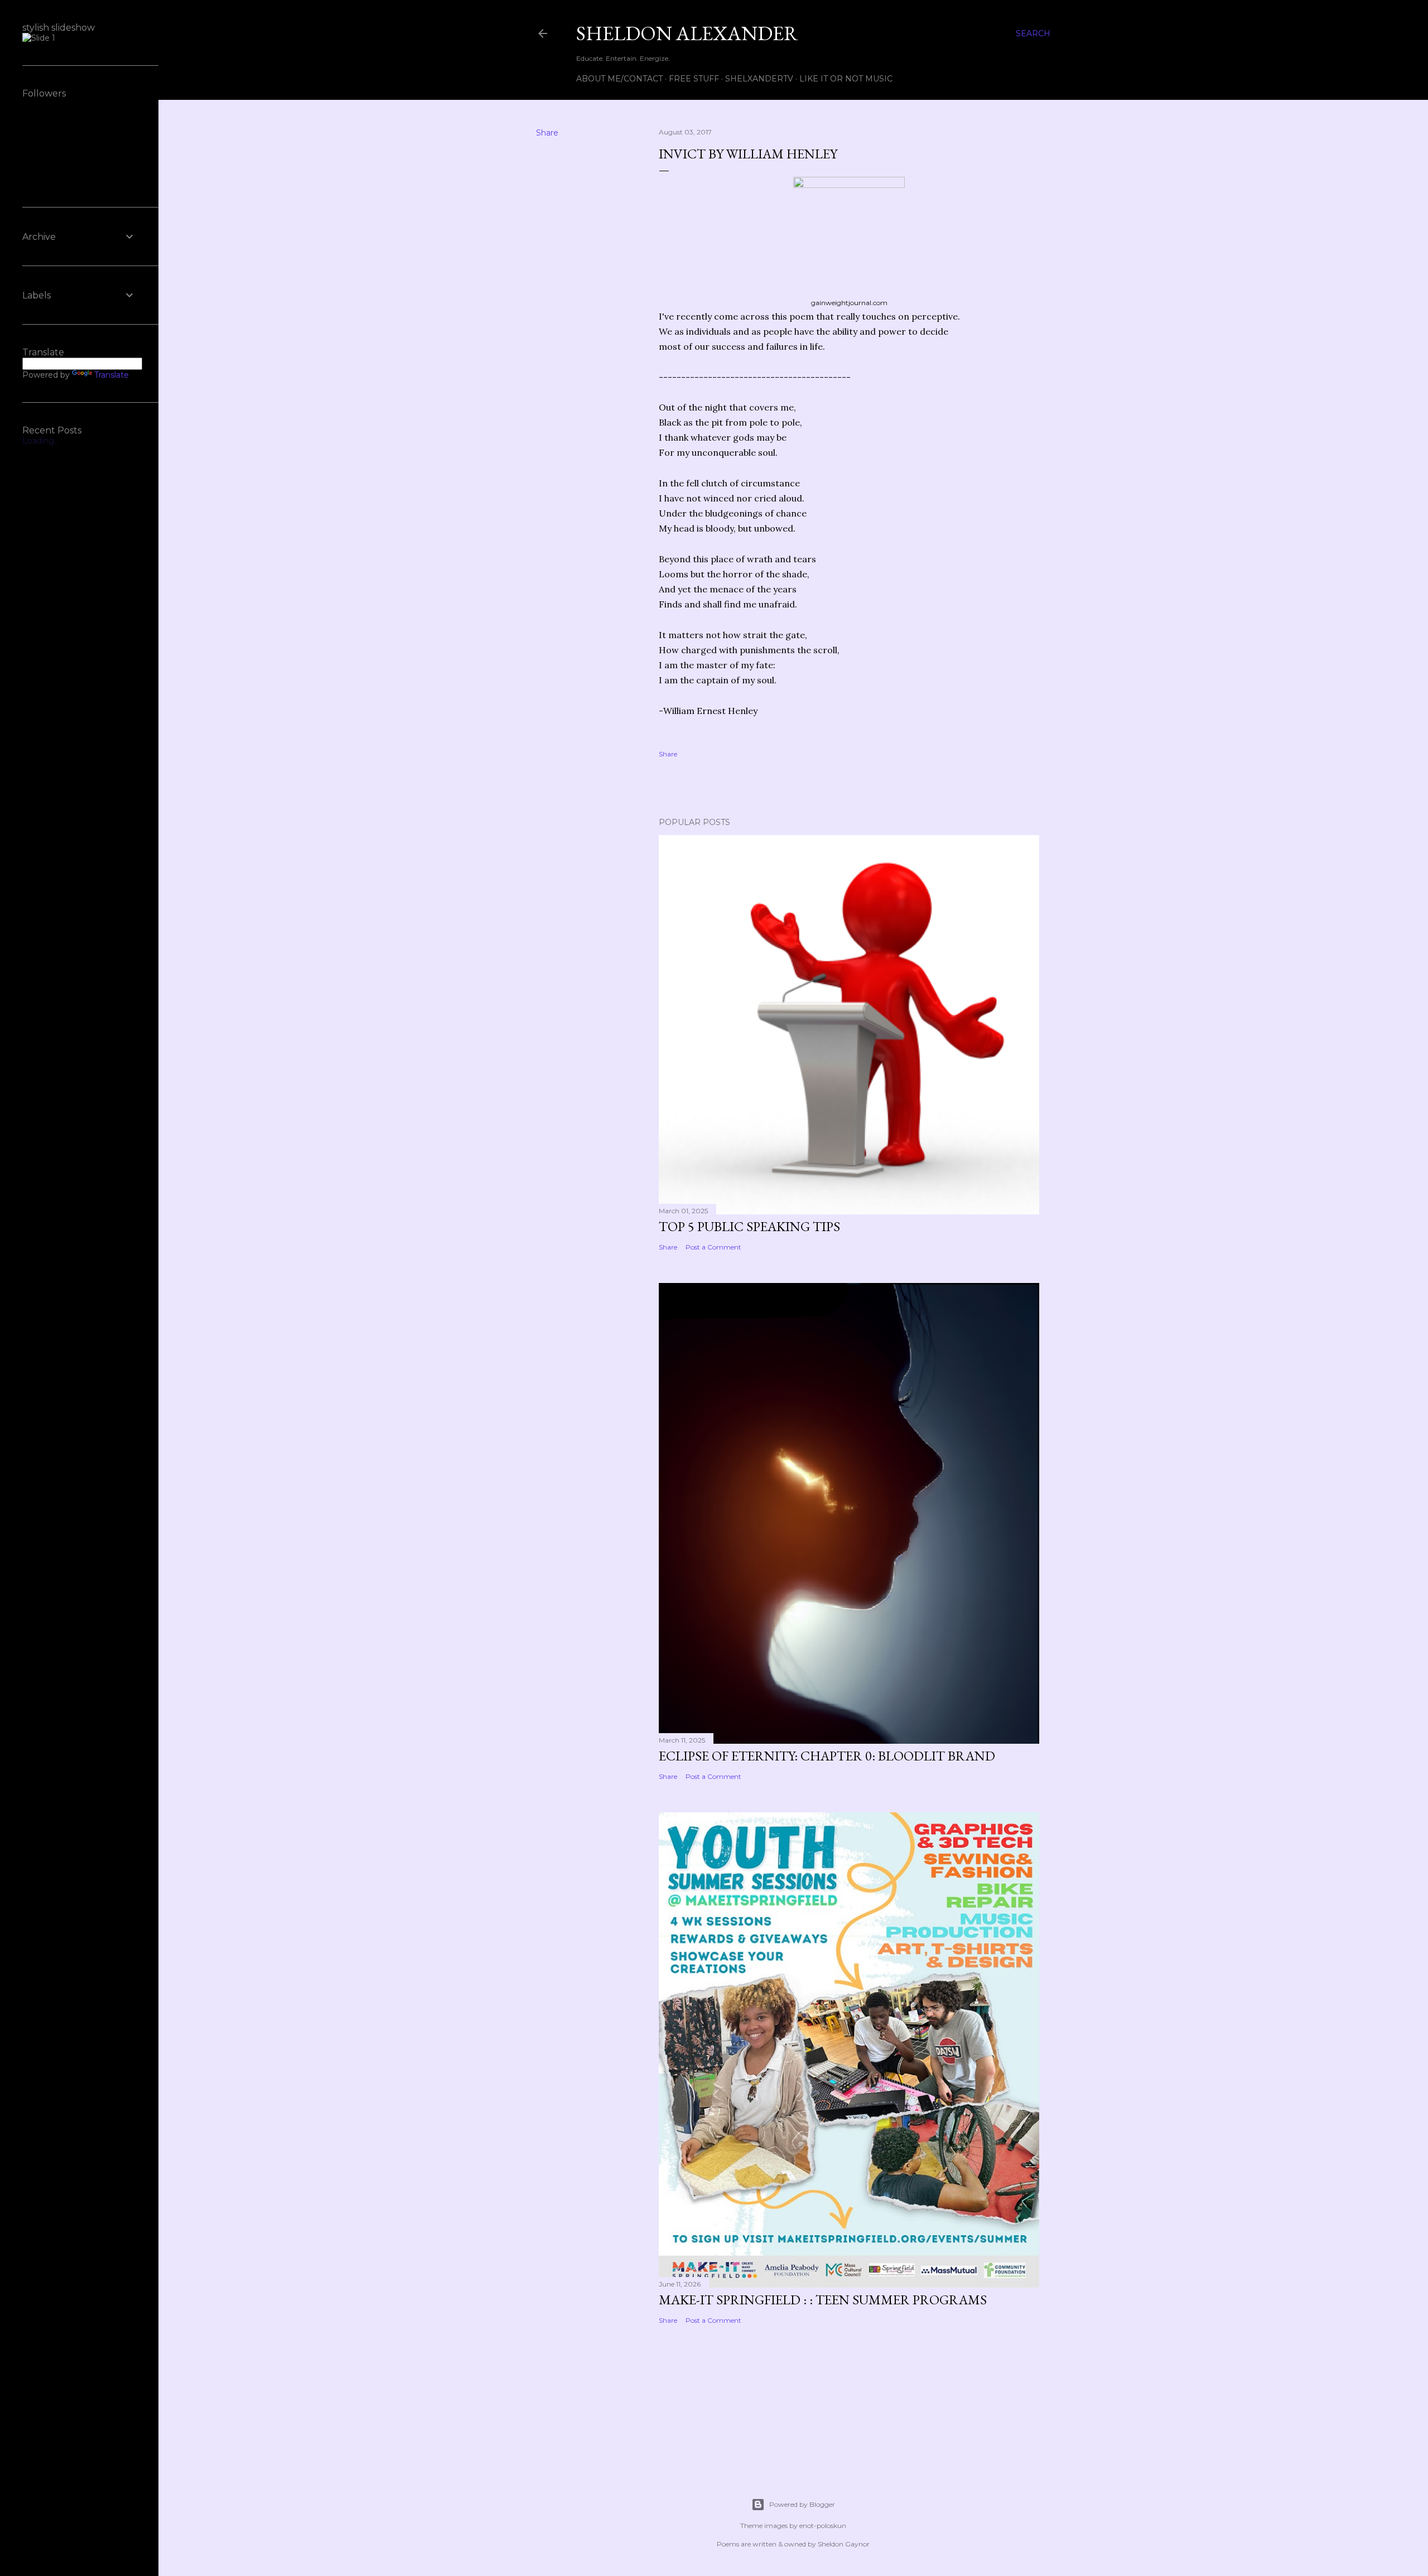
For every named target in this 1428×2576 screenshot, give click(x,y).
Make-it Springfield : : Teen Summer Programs (823, 2300)
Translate (112, 375)
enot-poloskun (823, 2526)
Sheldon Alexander (687, 33)
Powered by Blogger (802, 2504)
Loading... (41, 441)
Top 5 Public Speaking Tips (749, 1226)
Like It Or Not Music (846, 79)
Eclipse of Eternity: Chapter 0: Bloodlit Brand (827, 1756)
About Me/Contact (619, 79)
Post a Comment (713, 1247)
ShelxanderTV (759, 79)
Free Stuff (694, 79)
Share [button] (547, 133)
